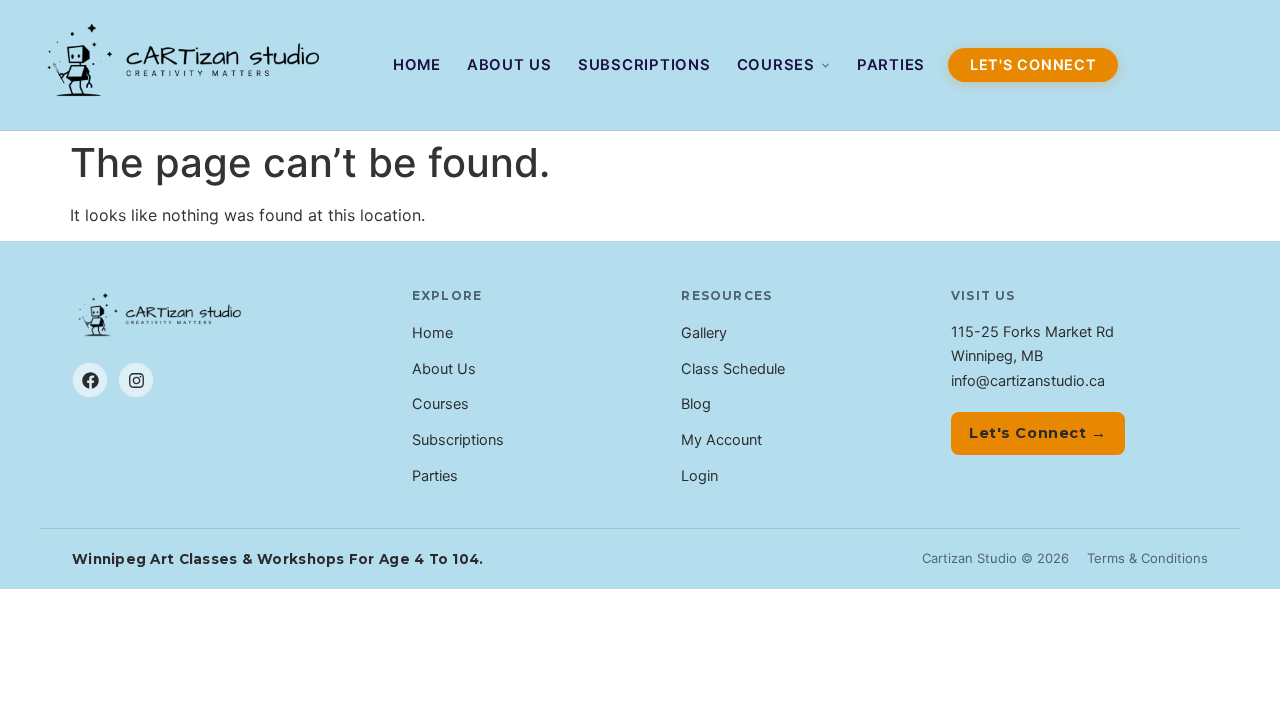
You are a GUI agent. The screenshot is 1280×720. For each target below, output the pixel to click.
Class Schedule (733, 369)
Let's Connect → (1038, 433)
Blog (696, 404)
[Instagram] (136, 380)
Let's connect (1033, 64)
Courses (776, 65)
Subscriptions (644, 65)
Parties (891, 65)
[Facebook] (90, 380)
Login (699, 476)
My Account (721, 440)
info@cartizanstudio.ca (1028, 381)
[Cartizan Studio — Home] (186, 64)
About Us (509, 65)
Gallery (704, 333)
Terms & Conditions (1147, 558)
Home (417, 65)
